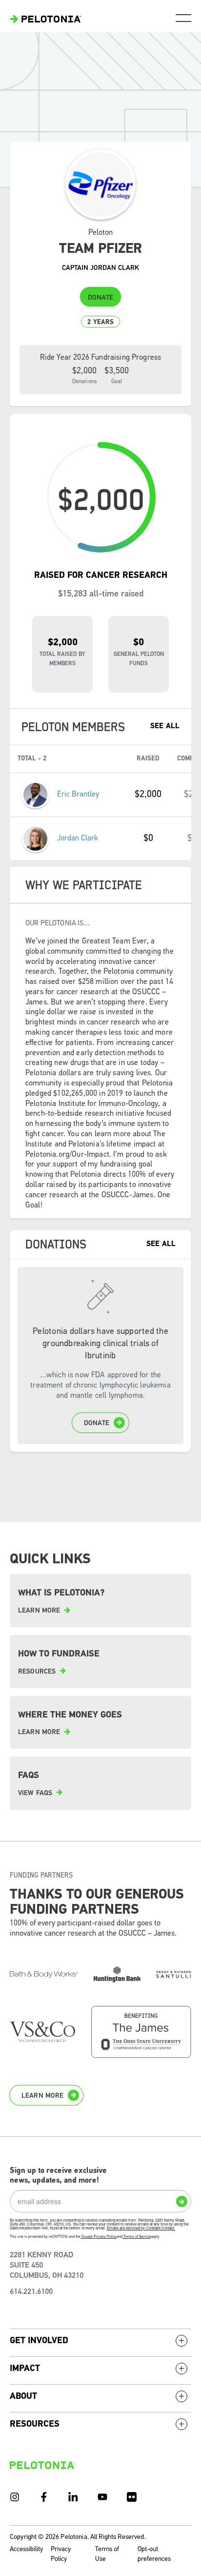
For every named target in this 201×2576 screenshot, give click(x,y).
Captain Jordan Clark (100, 268)
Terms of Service (137, 2237)
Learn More (42, 2096)
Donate (100, 298)
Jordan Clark (78, 838)
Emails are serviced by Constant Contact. (141, 2228)
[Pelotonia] (42, 2465)
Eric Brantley (78, 795)
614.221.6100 (31, 2292)
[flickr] (132, 2497)
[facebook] (44, 2497)
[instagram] (15, 2497)
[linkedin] (73, 2497)
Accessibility (26, 2549)
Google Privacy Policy (99, 2237)
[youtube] (102, 2497)
